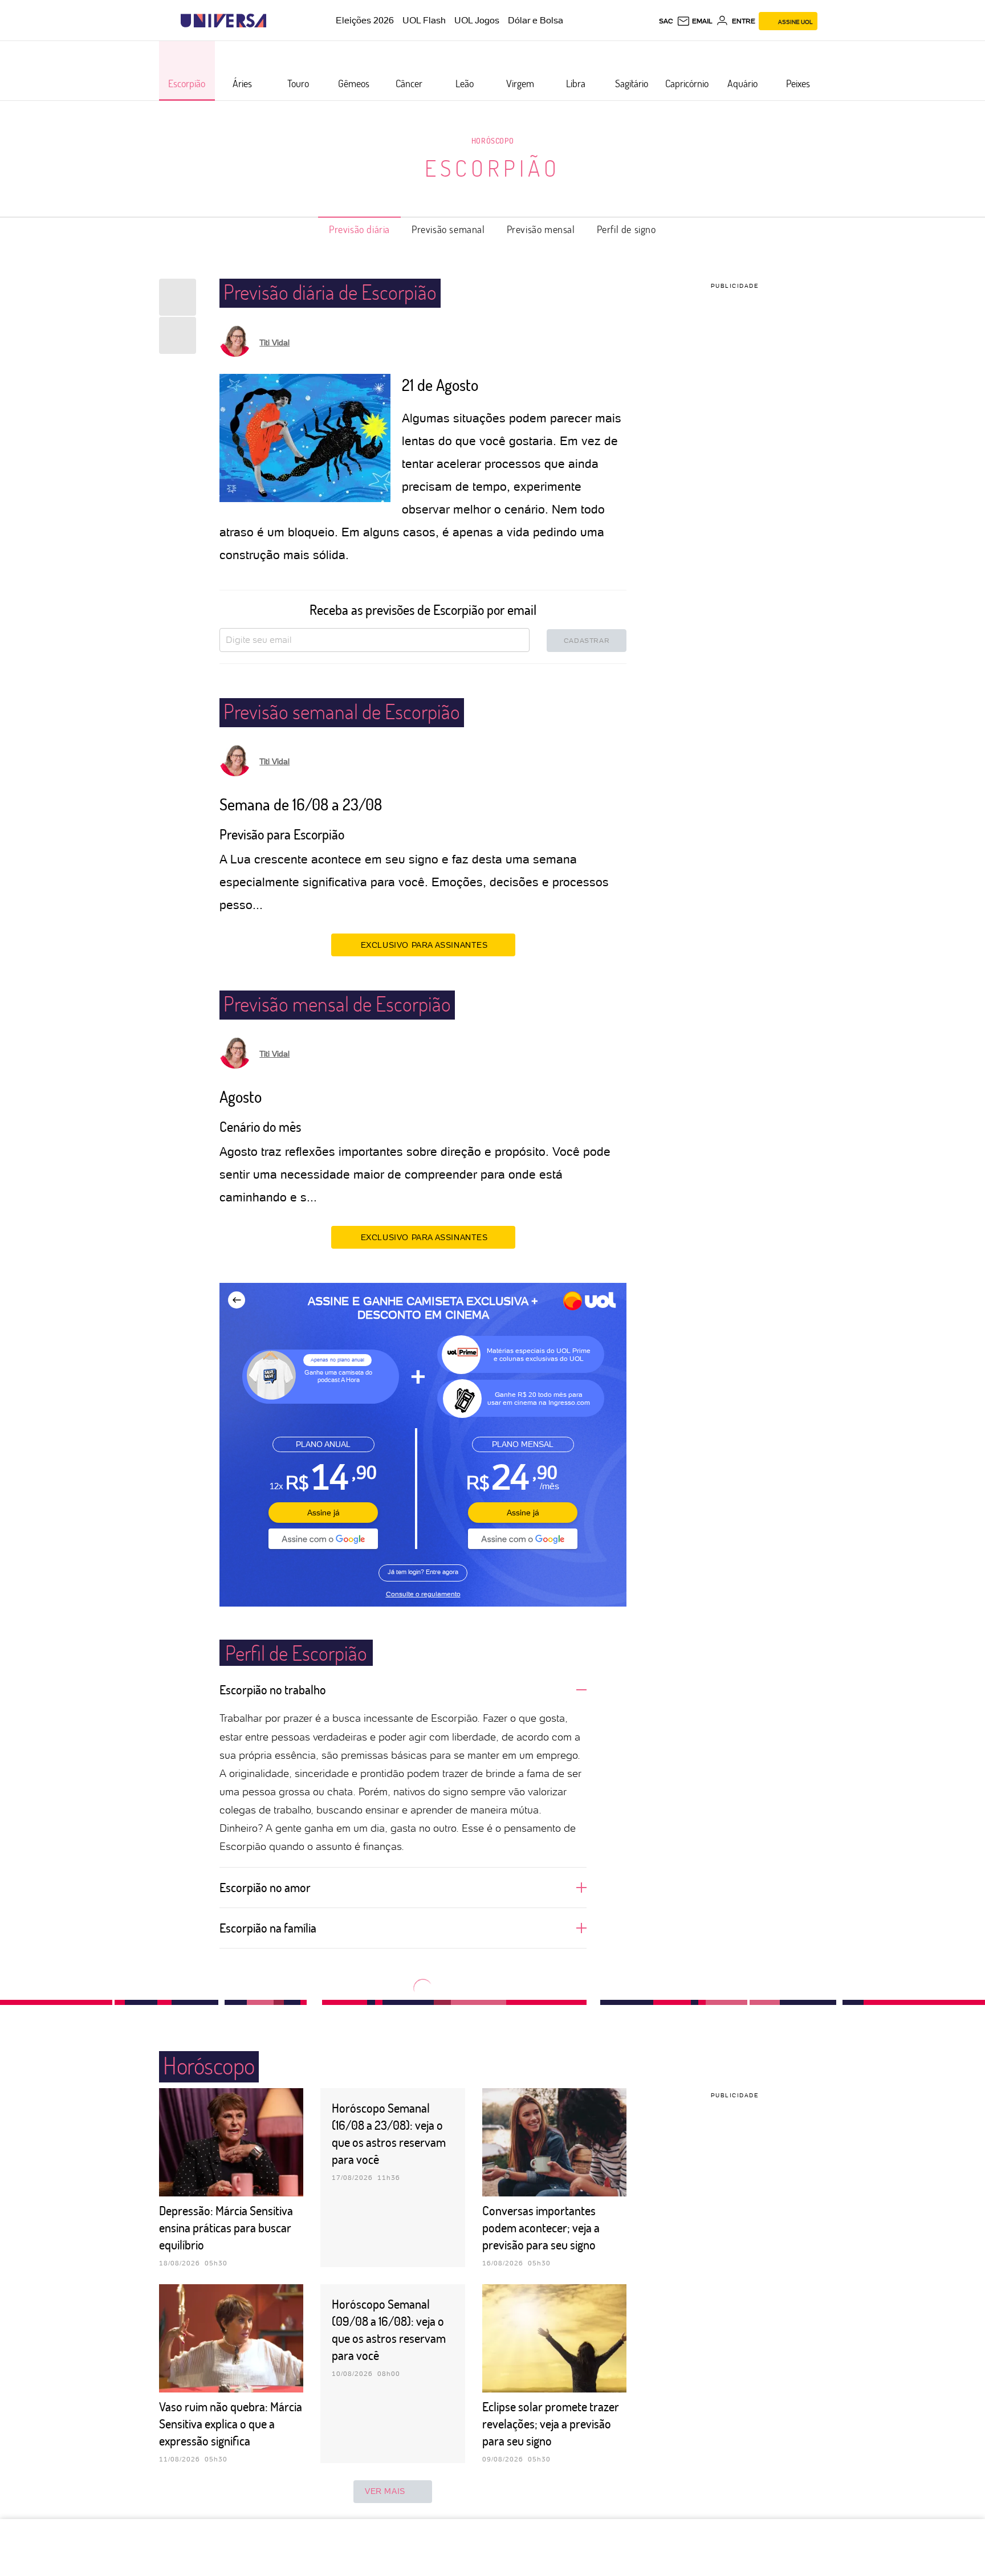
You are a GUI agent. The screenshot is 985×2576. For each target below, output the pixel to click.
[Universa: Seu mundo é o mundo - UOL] (223, 21)
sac (666, 21)
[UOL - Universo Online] (276, 21)
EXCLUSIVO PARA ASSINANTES (424, 945)
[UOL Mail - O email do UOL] (695, 21)
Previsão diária (359, 229)
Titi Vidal (274, 343)
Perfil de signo (626, 229)
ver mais (385, 2491)
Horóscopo (492, 140)
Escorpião (492, 168)
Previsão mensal (541, 229)
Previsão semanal (448, 229)
